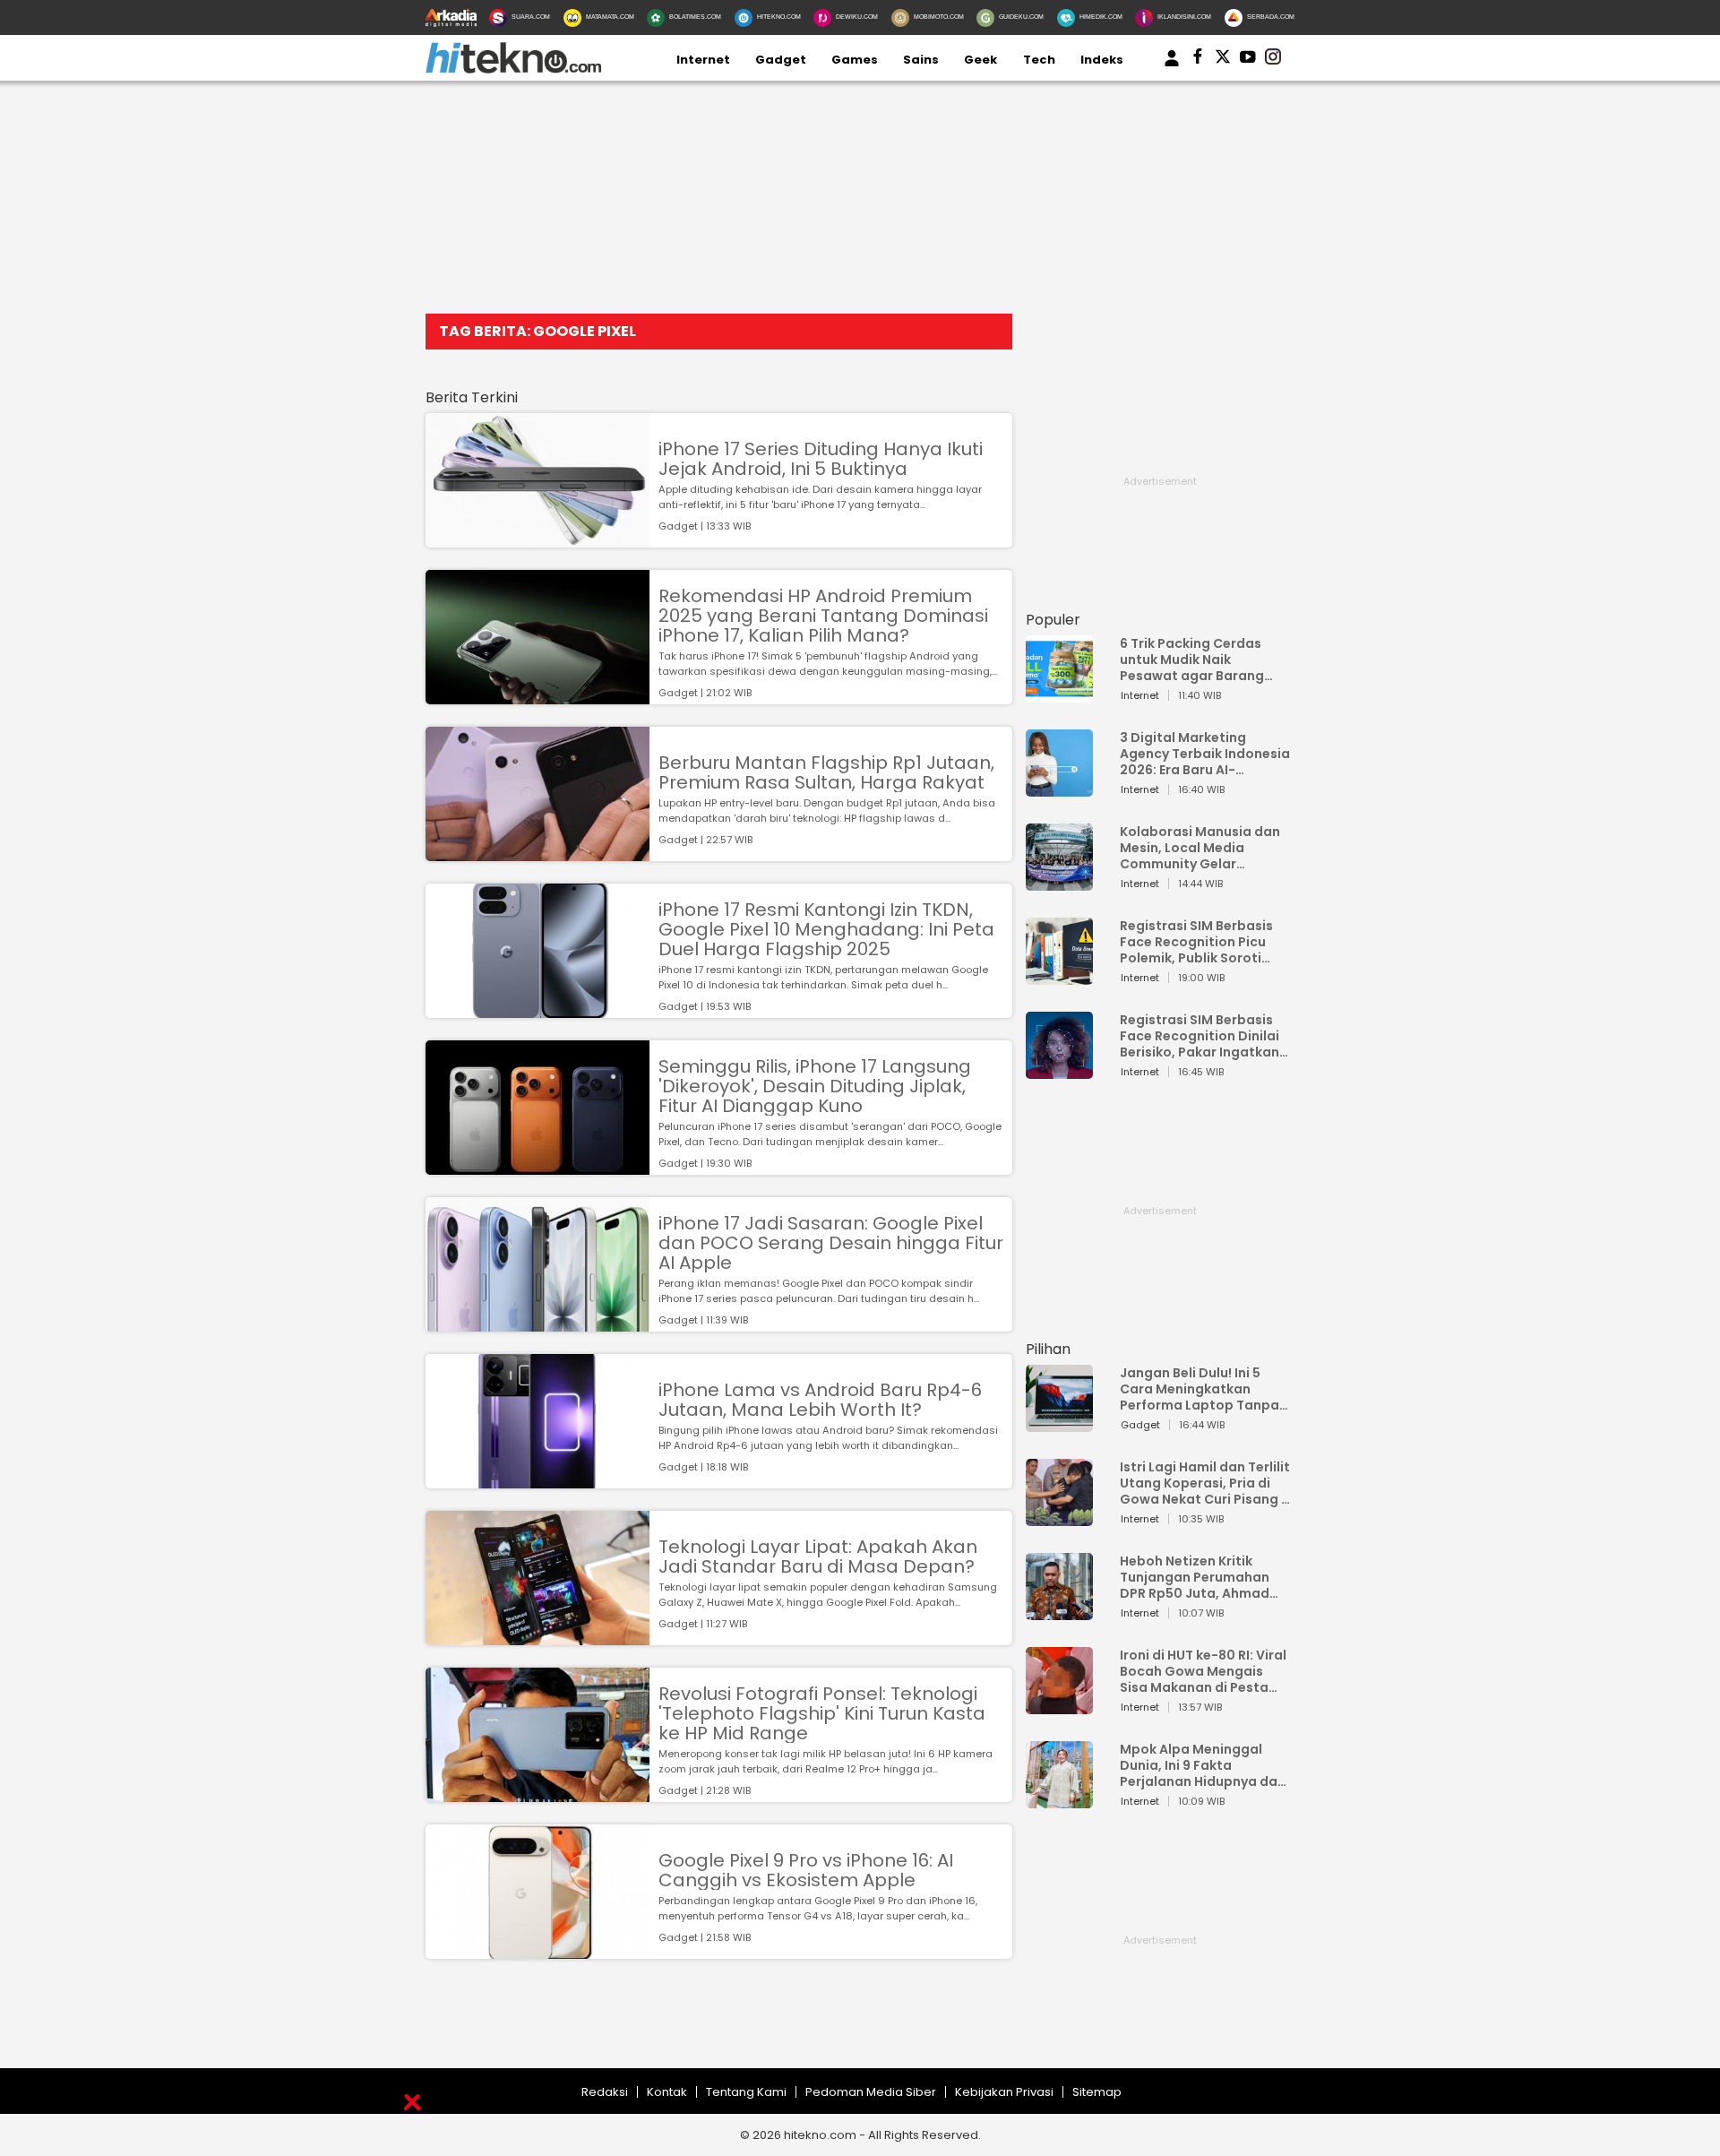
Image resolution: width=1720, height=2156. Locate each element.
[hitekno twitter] (1223, 60)
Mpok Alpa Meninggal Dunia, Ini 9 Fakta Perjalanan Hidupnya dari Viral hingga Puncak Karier (1203, 1765)
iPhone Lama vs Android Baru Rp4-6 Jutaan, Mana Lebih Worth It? (820, 1400)
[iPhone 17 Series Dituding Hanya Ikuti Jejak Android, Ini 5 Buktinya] (537, 539)
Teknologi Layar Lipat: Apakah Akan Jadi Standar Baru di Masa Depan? (818, 1557)
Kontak (667, 2092)
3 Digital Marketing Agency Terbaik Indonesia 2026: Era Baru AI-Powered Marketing (1205, 754)
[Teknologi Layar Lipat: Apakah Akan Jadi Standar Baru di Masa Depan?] (537, 1637)
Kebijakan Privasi (1004, 2092)
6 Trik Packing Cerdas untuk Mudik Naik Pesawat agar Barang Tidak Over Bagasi (1192, 660)
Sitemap (1097, 2092)
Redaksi (605, 2092)
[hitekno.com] (513, 69)
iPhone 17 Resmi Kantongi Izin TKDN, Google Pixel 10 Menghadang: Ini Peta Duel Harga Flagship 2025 (826, 929)
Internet (703, 60)
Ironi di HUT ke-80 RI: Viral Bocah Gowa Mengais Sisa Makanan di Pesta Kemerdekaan (1203, 1671)
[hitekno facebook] (1198, 60)
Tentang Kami (746, 2092)
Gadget (781, 60)
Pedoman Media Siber (871, 2092)
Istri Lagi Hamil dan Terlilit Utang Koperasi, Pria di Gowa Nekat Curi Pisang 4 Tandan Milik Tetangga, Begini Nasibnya (1205, 1483)
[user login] (1172, 67)
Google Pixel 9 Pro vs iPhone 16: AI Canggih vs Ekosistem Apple (806, 1870)
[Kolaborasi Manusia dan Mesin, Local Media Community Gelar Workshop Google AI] (1059, 882)
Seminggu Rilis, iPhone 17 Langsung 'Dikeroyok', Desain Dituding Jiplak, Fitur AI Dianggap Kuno (815, 1086)
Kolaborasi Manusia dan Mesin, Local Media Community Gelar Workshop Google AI (1200, 848)
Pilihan (1048, 1349)
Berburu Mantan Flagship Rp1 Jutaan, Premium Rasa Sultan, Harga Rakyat (826, 772)
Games (855, 60)
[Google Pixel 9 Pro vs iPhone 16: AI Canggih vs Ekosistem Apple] (537, 1950)
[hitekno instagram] (1273, 60)
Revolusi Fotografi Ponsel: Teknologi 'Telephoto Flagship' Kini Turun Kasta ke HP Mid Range (822, 1713)
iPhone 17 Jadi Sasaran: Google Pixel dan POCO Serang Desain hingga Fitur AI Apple (831, 1243)
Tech (1039, 60)
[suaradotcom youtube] (1248, 60)
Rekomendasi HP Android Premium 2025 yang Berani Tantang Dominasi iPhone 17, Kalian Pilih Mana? (823, 616)
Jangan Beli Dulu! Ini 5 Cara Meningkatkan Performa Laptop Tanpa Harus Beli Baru (1200, 1389)
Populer (1053, 620)
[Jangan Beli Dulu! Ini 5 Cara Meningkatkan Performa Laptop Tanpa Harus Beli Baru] (1059, 1423)
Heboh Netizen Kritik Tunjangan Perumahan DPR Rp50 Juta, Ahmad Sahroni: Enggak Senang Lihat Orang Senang (1199, 1577)
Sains (921, 60)
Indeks (1102, 60)
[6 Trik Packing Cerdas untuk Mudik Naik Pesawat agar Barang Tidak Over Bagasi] (1059, 694)
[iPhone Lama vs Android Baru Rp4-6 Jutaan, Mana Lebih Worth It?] (537, 1480)
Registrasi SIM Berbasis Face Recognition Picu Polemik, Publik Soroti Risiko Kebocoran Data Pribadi (1196, 942)
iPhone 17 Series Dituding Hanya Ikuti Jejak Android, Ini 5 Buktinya (821, 459)
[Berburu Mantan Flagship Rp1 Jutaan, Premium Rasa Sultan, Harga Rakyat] (537, 853)
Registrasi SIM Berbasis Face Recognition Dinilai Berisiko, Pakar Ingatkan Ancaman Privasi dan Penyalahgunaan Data (1200, 1036)
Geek (980, 60)
